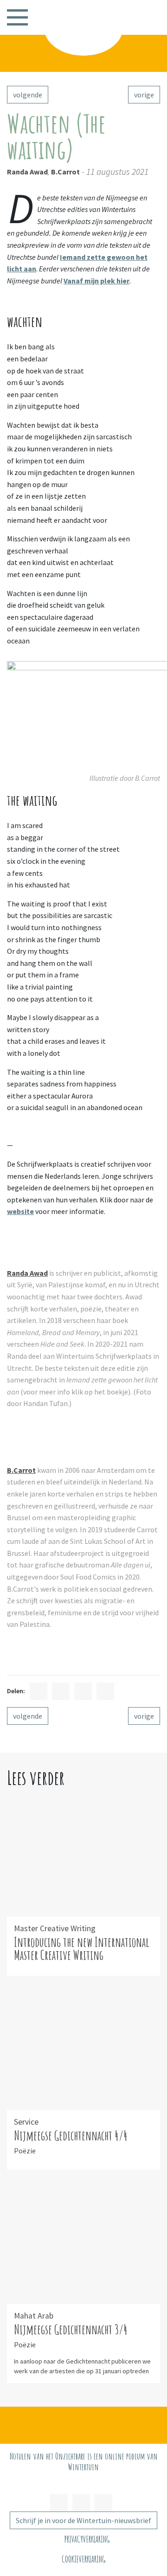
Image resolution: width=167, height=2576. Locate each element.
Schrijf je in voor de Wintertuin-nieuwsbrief (83, 2520)
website (20, 1211)
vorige (144, 95)
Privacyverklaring (87, 2539)
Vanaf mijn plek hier (96, 281)
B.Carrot (65, 172)
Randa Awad (27, 172)
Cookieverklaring (83, 2559)
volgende (28, 95)
